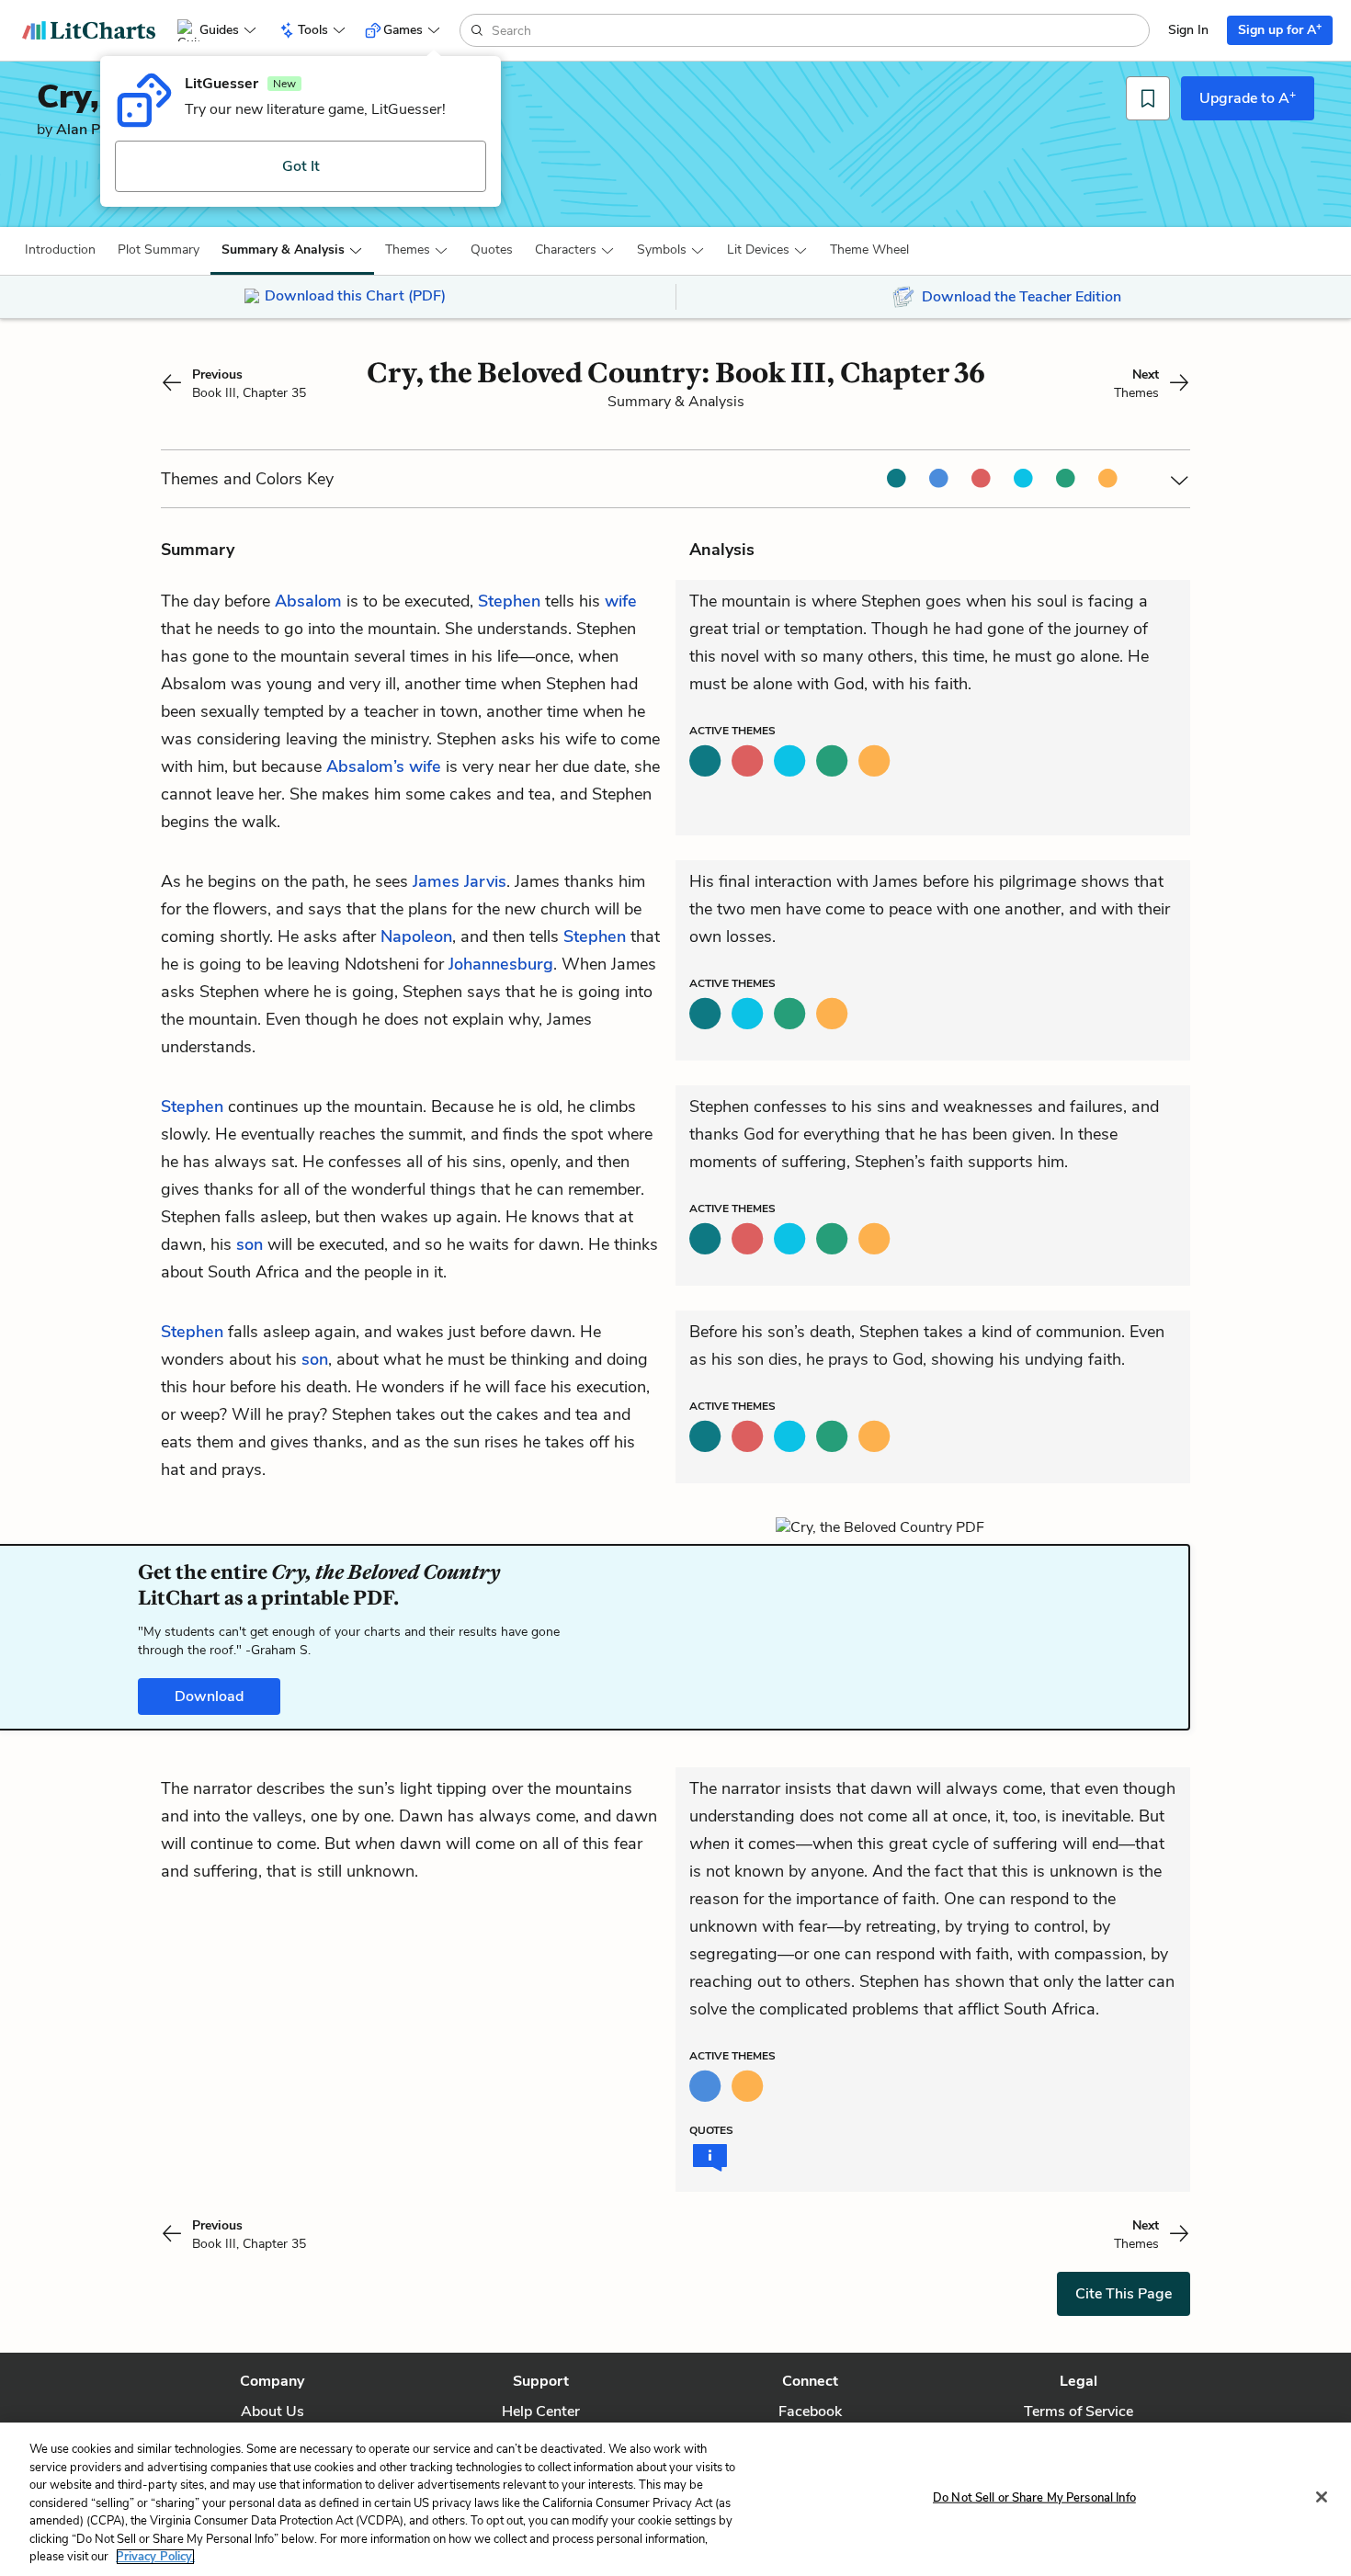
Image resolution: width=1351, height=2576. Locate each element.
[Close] (1322, 2497)
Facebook (810, 2411)
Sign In (1188, 30)
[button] (60, 250)
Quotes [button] (492, 250)
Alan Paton (93, 130)
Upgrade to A (1248, 97)
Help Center (541, 2411)
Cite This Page (1124, 2294)
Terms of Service (1079, 2411)
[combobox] (818, 30)
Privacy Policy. (155, 2557)
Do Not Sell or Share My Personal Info (1034, 2497)
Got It (301, 166)
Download (209, 1697)
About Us (272, 2411)
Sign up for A (1280, 29)
